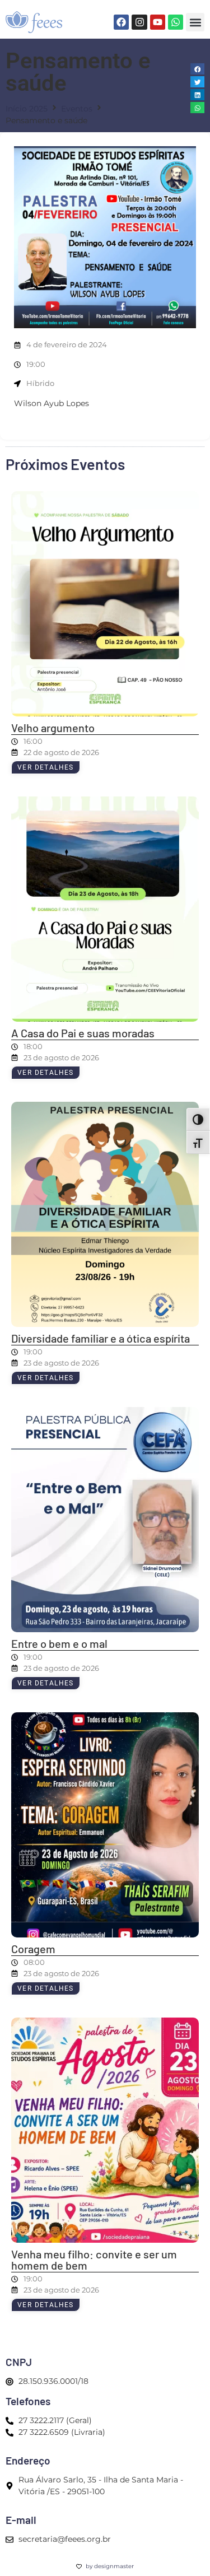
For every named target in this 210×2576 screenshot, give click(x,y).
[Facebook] (121, 22)
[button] (195, 22)
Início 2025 (27, 109)
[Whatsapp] (176, 22)
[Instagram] (139, 22)
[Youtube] (158, 22)
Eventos (77, 109)
